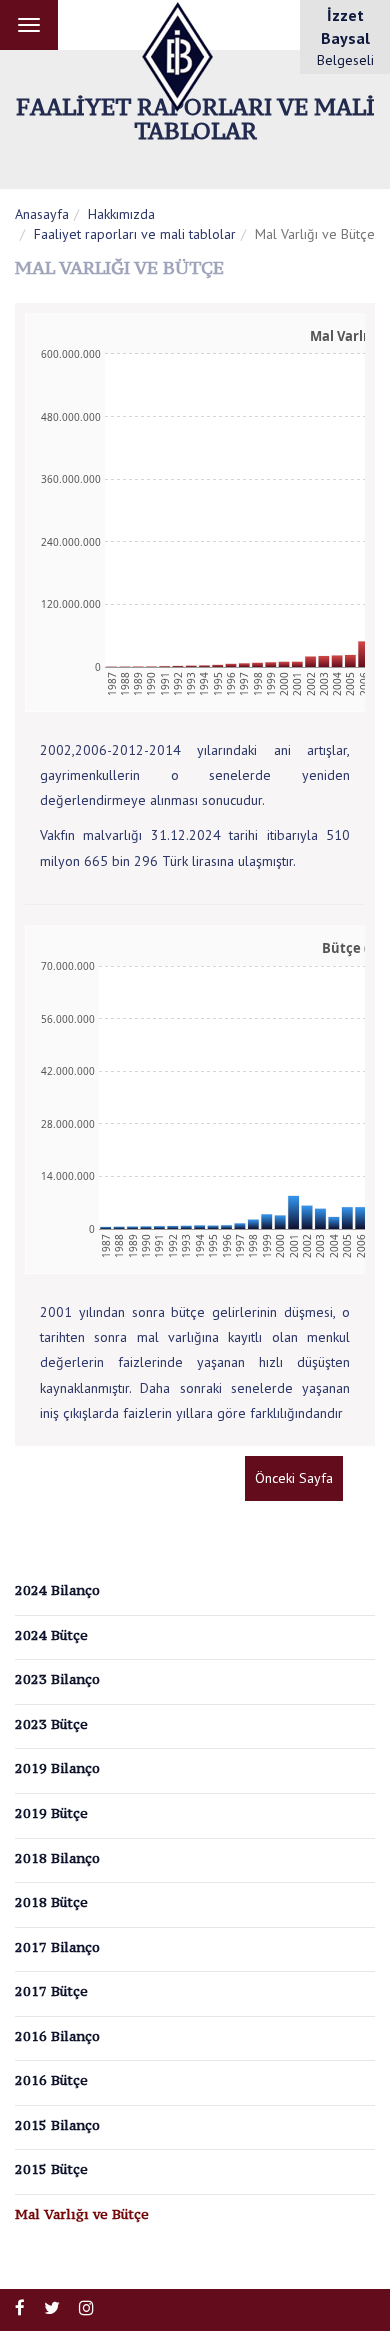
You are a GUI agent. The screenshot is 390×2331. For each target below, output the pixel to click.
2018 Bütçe (51, 1902)
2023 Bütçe (51, 1724)
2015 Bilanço (57, 2125)
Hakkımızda (121, 214)
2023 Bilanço (57, 1679)
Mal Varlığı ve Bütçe (82, 2214)
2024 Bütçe (51, 1635)
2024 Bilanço (57, 1590)
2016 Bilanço (57, 2036)
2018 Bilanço (57, 1858)
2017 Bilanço (57, 1947)
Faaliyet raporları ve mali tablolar (135, 234)
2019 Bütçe (51, 1813)
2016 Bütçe (51, 2080)
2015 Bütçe (51, 2169)
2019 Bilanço (57, 1768)
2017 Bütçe (51, 1991)
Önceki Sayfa (294, 1478)
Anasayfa (42, 214)
